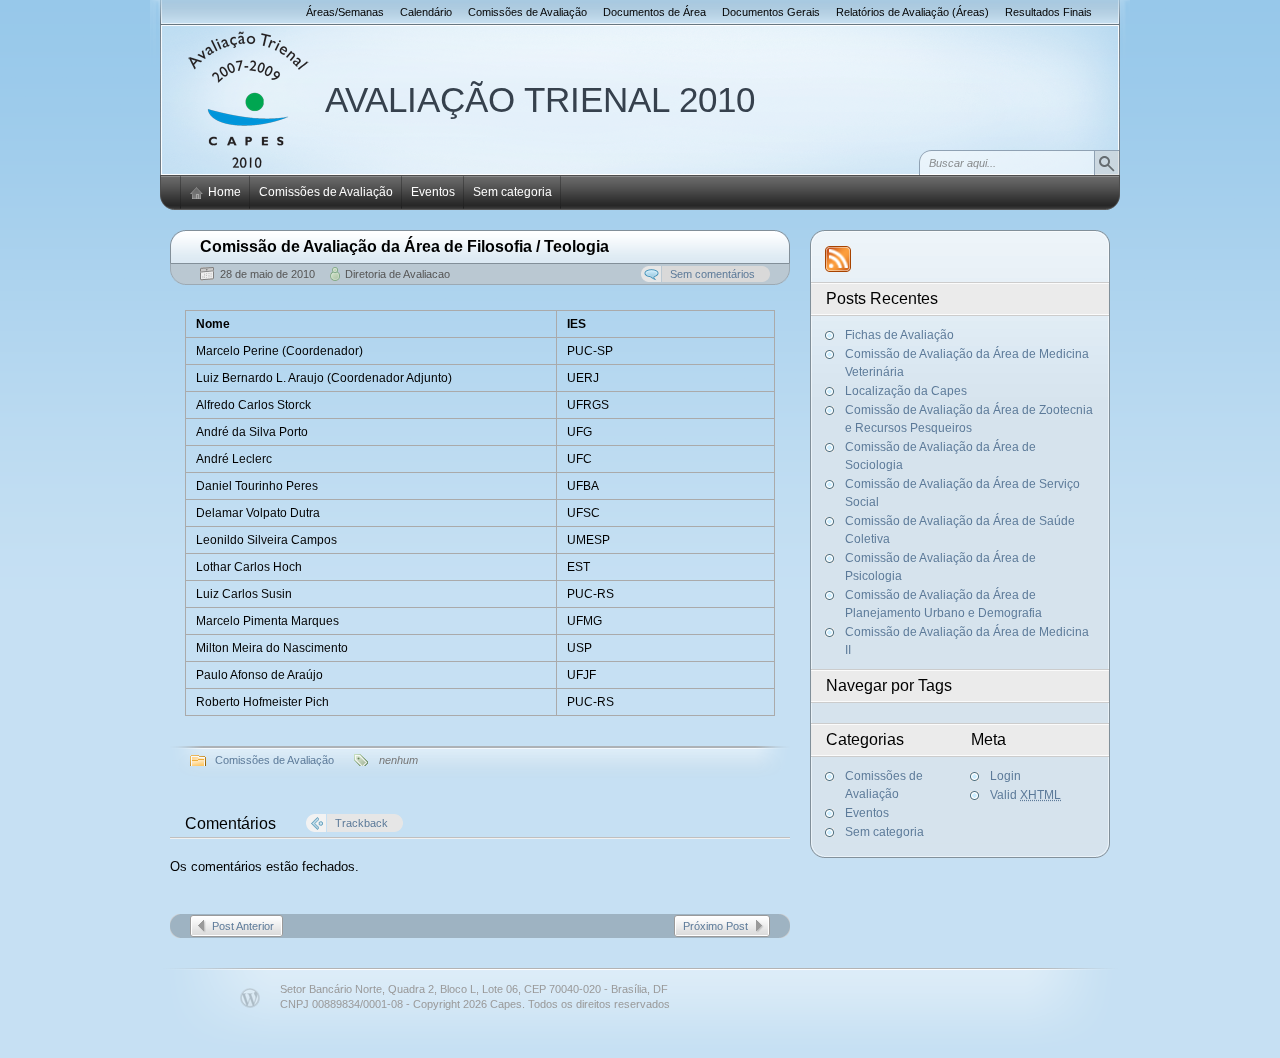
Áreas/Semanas (345, 12)
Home (224, 192)
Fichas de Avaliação (899, 335)
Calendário (426, 12)
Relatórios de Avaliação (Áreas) (912, 12)
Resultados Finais (1048, 12)
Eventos (433, 192)
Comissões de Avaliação (527, 12)
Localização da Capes (906, 391)
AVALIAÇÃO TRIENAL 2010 (540, 99)
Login (1005, 776)
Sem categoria (512, 192)
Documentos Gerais (771, 12)
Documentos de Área (654, 12)
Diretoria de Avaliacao (397, 274)
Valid (1025, 795)
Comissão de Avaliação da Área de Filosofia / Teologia (404, 246)
